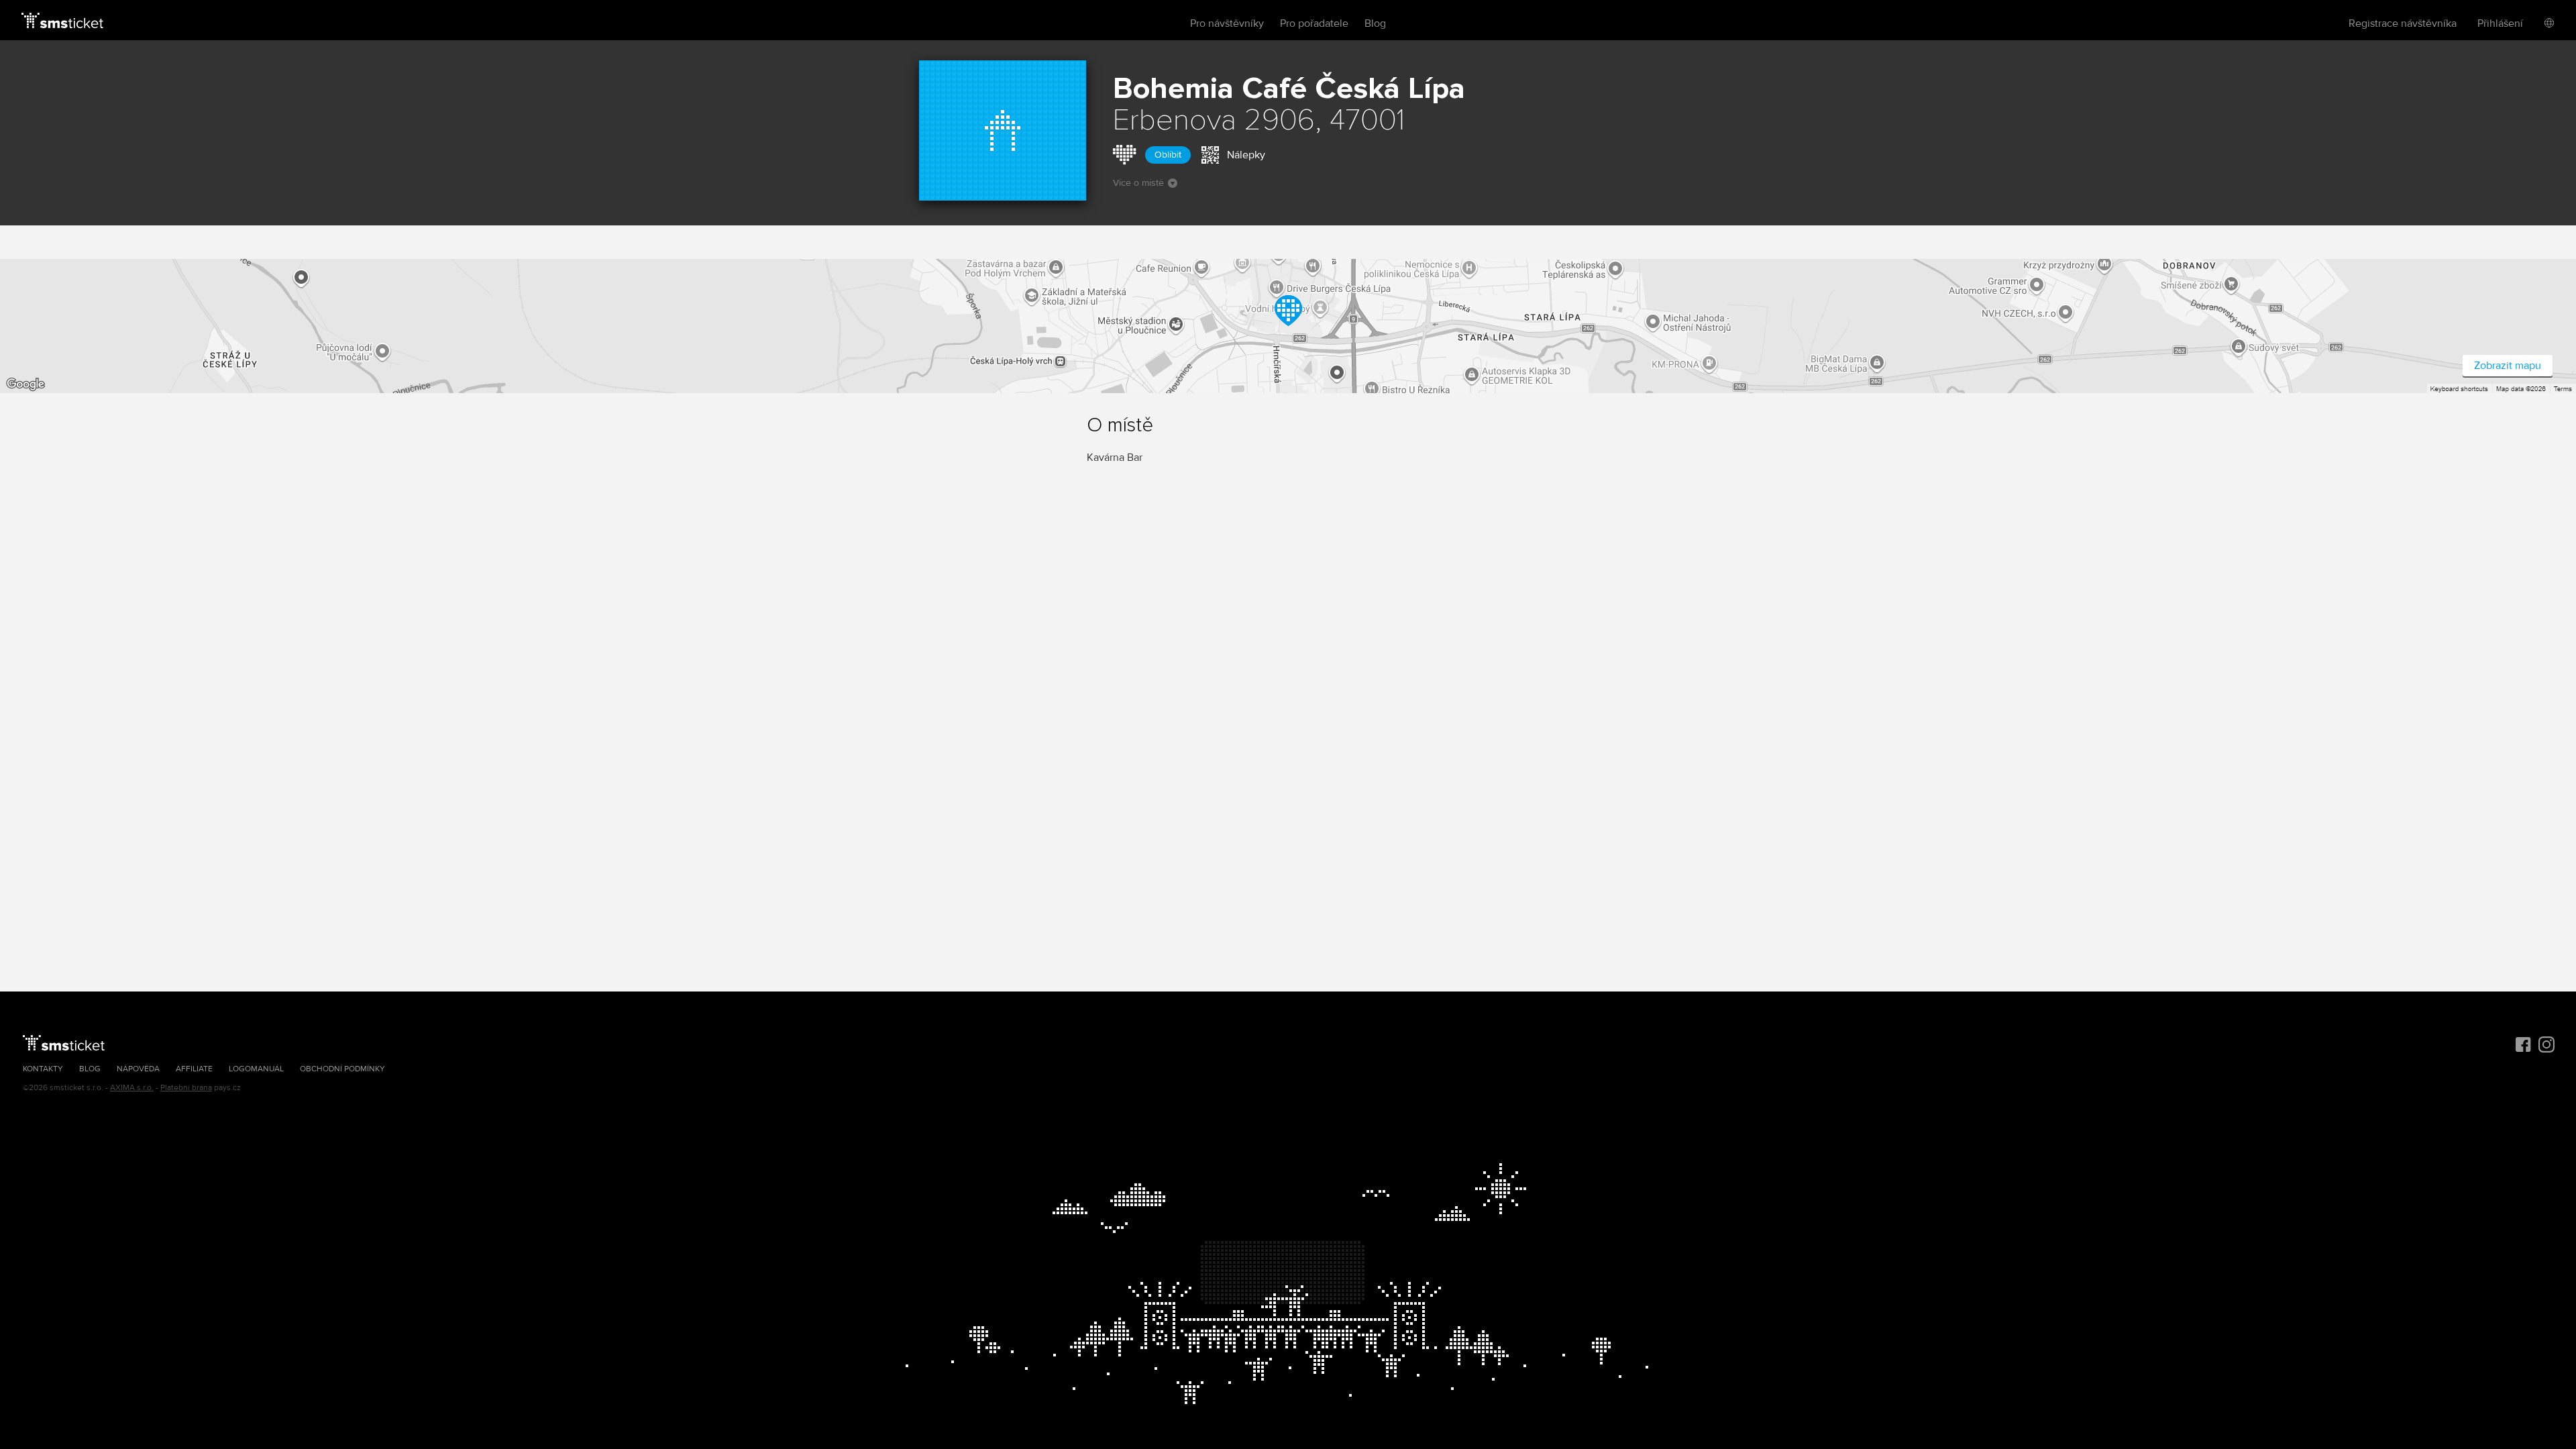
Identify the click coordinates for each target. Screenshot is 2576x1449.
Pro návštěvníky (1227, 23)
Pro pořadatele (1314, 23)
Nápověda (138, 1069)
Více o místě (1138, 183)
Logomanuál (256, 1069)
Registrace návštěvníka (2403, 23)
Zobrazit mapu (2508, 366)
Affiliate (194, 1069)
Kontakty (43, 1069)
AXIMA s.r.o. (132, 1088)
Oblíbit (1168, 155)
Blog (1375, 23)
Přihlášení (2500, 23)
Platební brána (186, 1088)
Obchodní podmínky (342, 1069)
